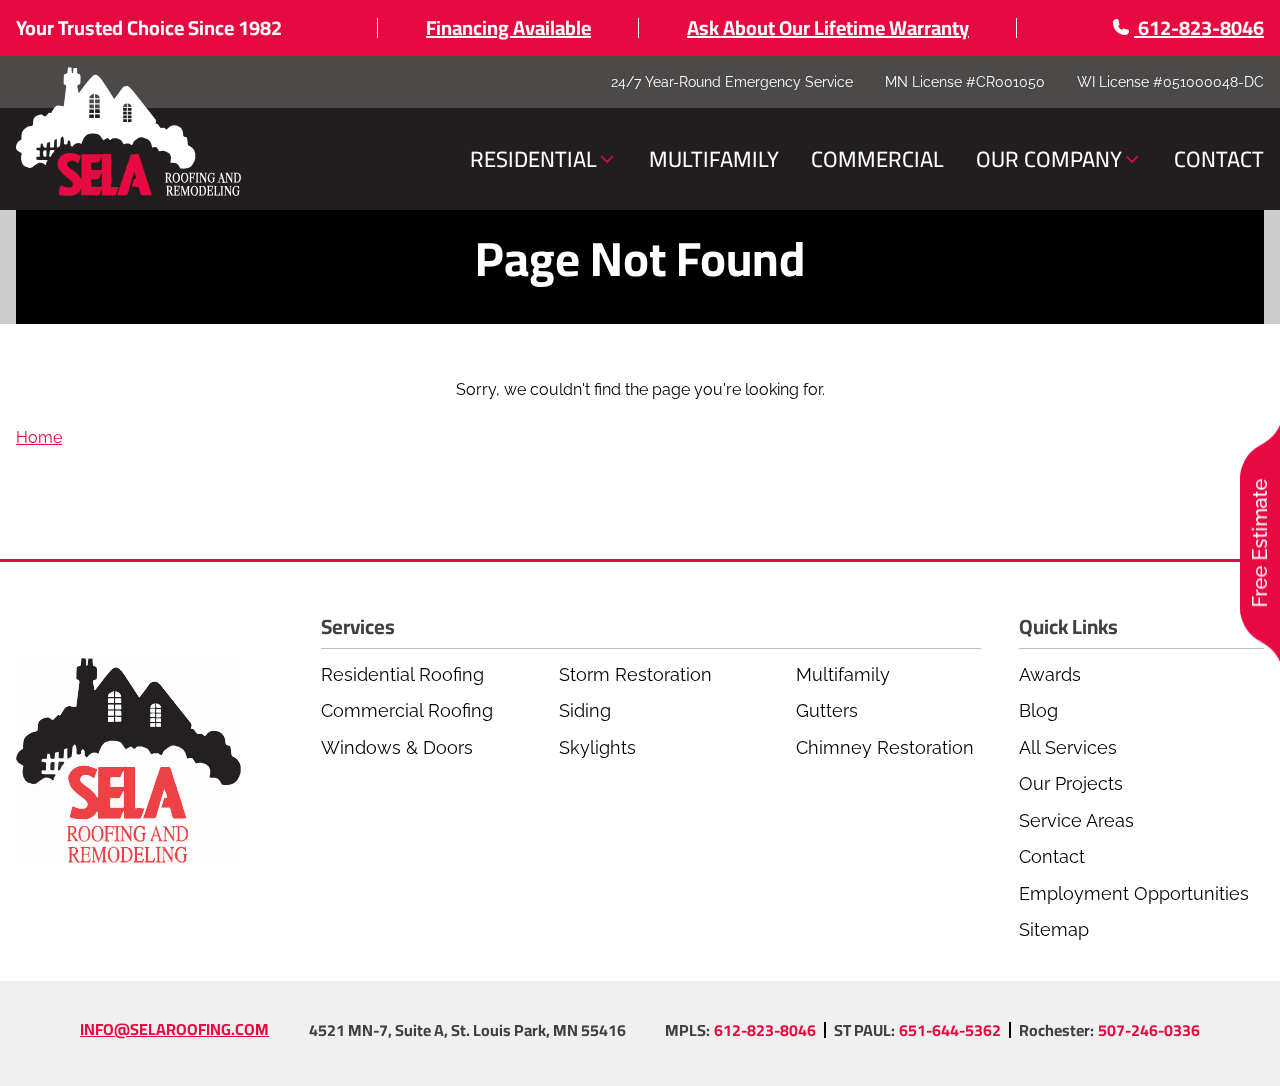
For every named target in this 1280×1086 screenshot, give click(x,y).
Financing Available (508, 27)
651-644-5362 (950, 1030)
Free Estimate (1260, 543)
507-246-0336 (1149, 1030)
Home (39, 437)
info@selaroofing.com (174, 1029)
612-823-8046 (765, 1030)
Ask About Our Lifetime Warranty (828, 27)
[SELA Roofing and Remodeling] (128, 132)
